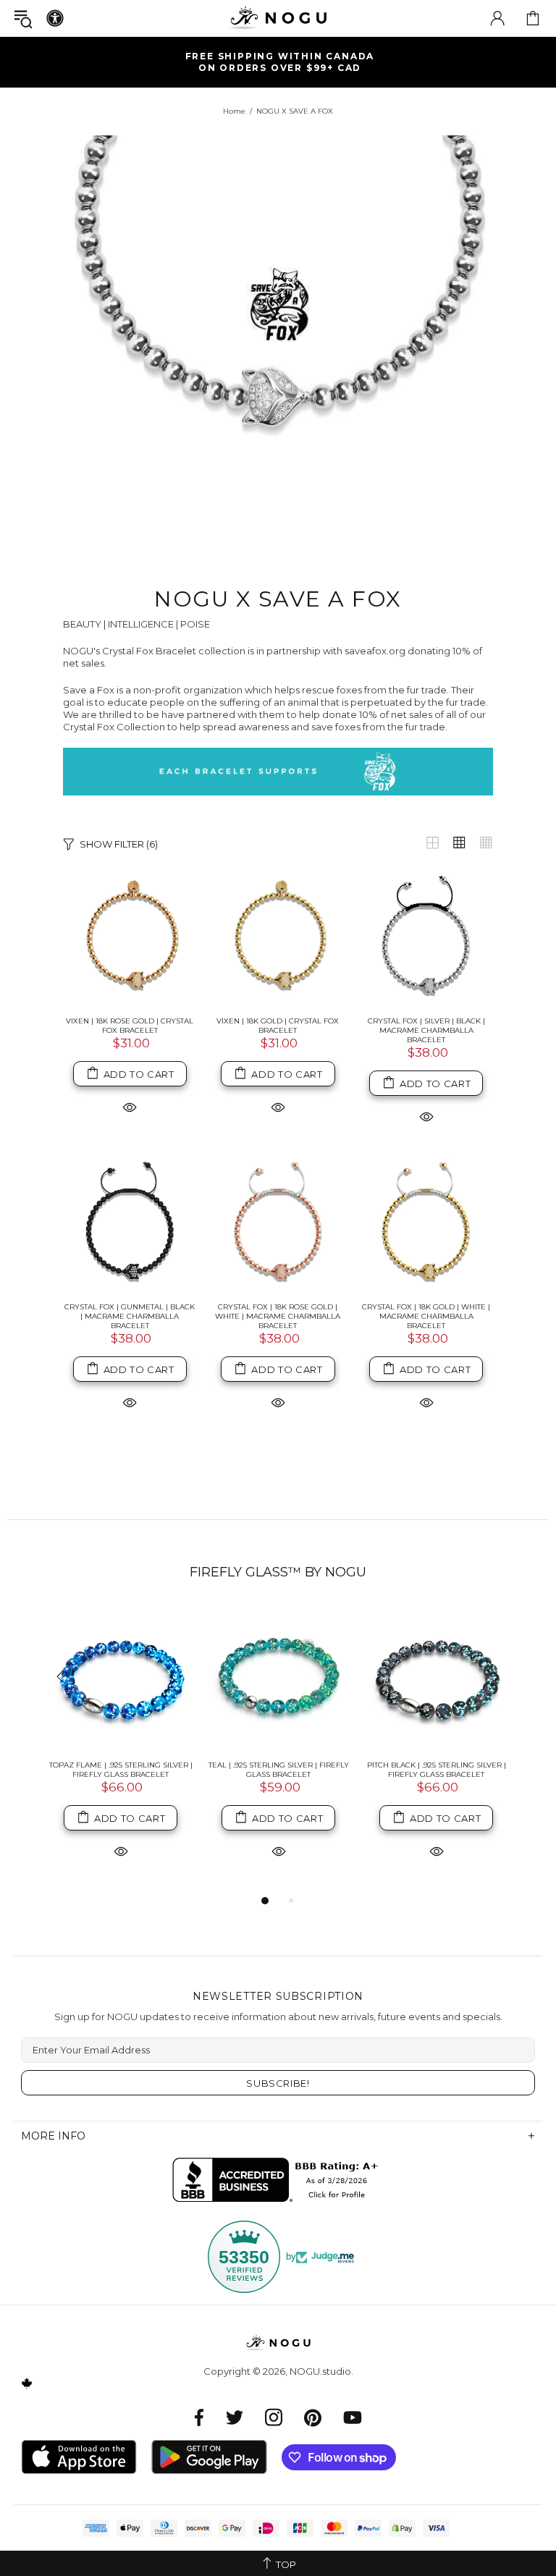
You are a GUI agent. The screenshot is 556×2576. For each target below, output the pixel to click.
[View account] (497, 18)
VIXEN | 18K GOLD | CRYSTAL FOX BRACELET (278, 1026)
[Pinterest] (313, 2417)
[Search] (23, 18)
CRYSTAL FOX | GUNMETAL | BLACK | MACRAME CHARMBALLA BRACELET (130, 1316)
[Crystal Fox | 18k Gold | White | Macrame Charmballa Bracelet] (426, 1224)
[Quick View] (130, 1106)
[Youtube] (353, 2417)
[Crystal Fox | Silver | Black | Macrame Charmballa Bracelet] (426, 938)
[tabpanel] (121, 1749)
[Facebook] (199, 2417)
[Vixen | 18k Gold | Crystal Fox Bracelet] (278, 938)
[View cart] (533, 18)
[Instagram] (274, 2417)
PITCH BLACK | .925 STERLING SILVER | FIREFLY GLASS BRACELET (437, 1770)
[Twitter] (235, 2417)
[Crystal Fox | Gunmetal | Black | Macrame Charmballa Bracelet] (130, 1224)
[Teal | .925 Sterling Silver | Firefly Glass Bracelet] (279, 1678)
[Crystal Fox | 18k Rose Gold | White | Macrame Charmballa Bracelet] (278, 1224)
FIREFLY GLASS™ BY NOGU (278, 1572)
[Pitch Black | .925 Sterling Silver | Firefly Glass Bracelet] (437, 1678)
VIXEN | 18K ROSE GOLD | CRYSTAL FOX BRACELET (130, 1026)
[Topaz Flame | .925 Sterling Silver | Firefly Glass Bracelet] (121, 1678)
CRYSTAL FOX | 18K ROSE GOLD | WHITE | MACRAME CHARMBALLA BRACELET (278, 1316)
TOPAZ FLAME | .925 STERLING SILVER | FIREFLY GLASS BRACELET (121, 1770)
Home (234, 111)
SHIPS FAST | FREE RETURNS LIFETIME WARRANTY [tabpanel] (284, 62)
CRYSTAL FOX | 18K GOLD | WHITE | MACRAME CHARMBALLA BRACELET (426, 1316)
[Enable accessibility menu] (55, 18)
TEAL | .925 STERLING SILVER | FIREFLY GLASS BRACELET (279, 1770)
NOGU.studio (278, 18)
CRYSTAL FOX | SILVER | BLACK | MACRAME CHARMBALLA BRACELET (426, 1030)
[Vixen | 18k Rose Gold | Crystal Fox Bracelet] (130, 938)
